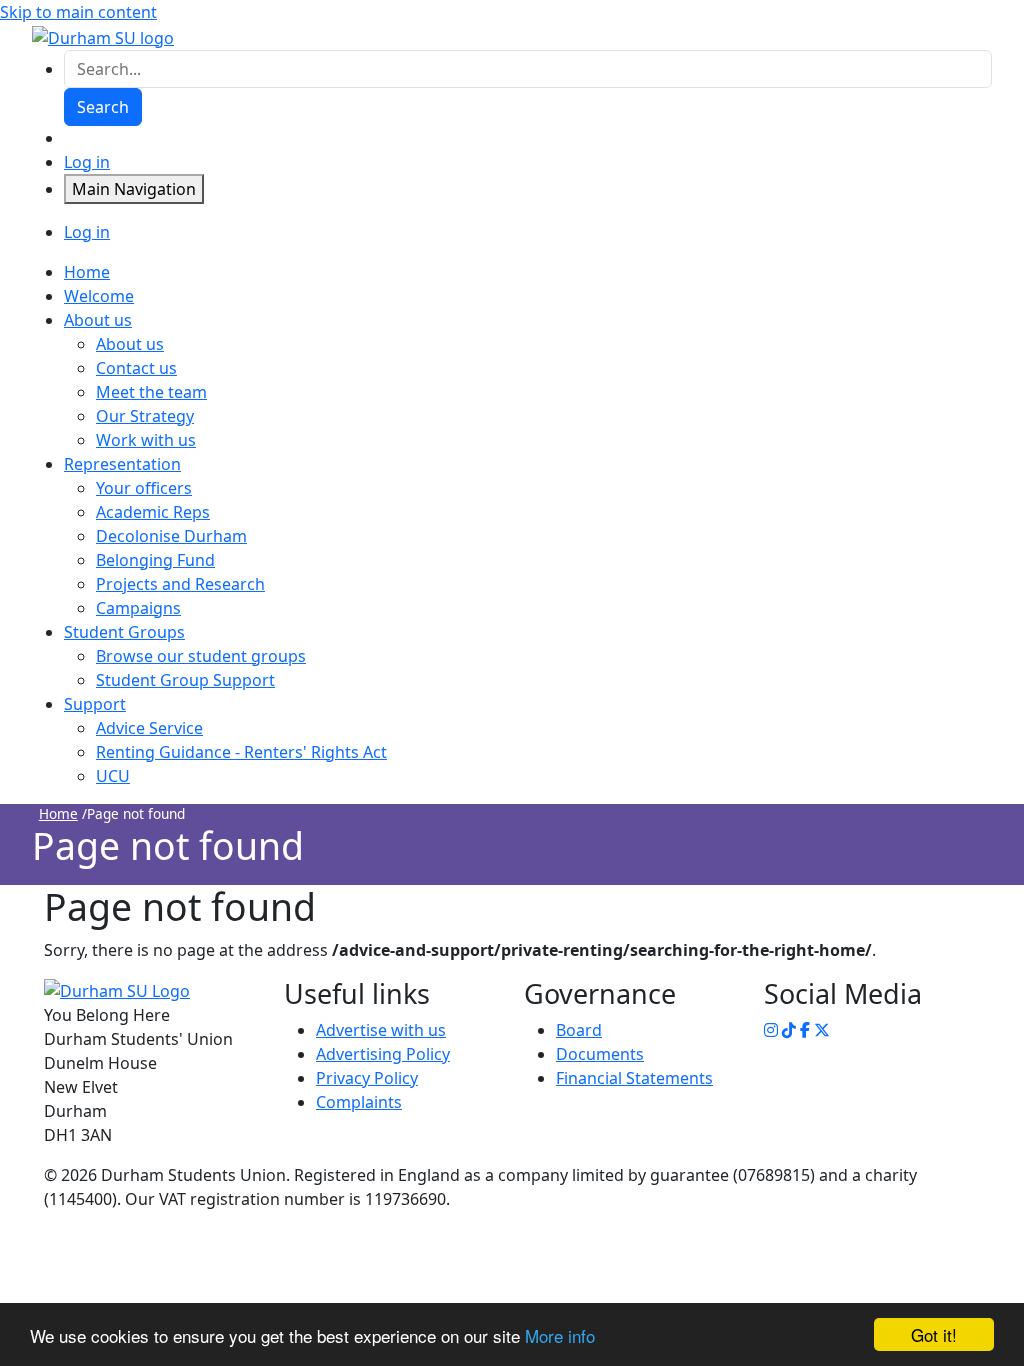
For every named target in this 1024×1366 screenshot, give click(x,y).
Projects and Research (180, 584)
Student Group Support (185, 680)
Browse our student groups (201, 656)
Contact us (136, 368)
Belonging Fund (155, 560)
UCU (113, 776)
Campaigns (138, 608)
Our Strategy (145, 416)
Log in (87, 162)
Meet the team (151, 392)
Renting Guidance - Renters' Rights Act (241, 752)
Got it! (934, 1334)
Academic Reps (153, 512)
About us (130, 344)
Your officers (144, 488)
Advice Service (149, 728)
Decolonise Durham (171, 536)
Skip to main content (78, 12)
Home (58, 813)
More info (560, 1335)
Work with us (146, 440)
